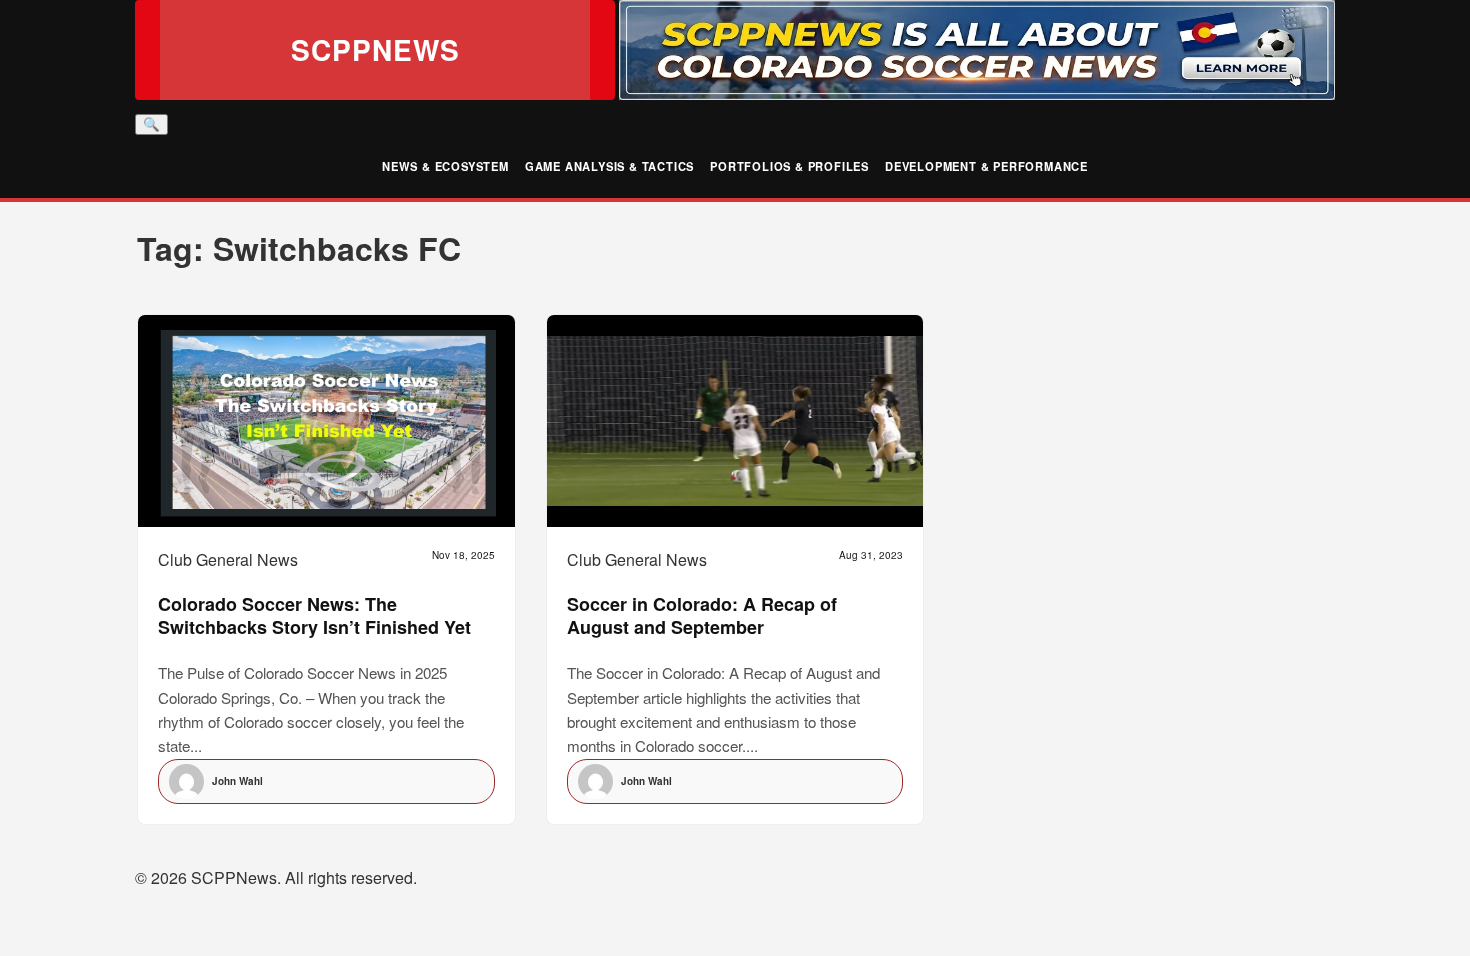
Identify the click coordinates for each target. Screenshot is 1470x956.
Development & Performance (986, 166)
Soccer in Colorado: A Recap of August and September (702, 615)
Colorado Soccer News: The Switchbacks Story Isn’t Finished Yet (314, 615)
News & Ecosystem (445, 166)
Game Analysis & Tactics (609, 166)
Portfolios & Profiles (789, 166)
